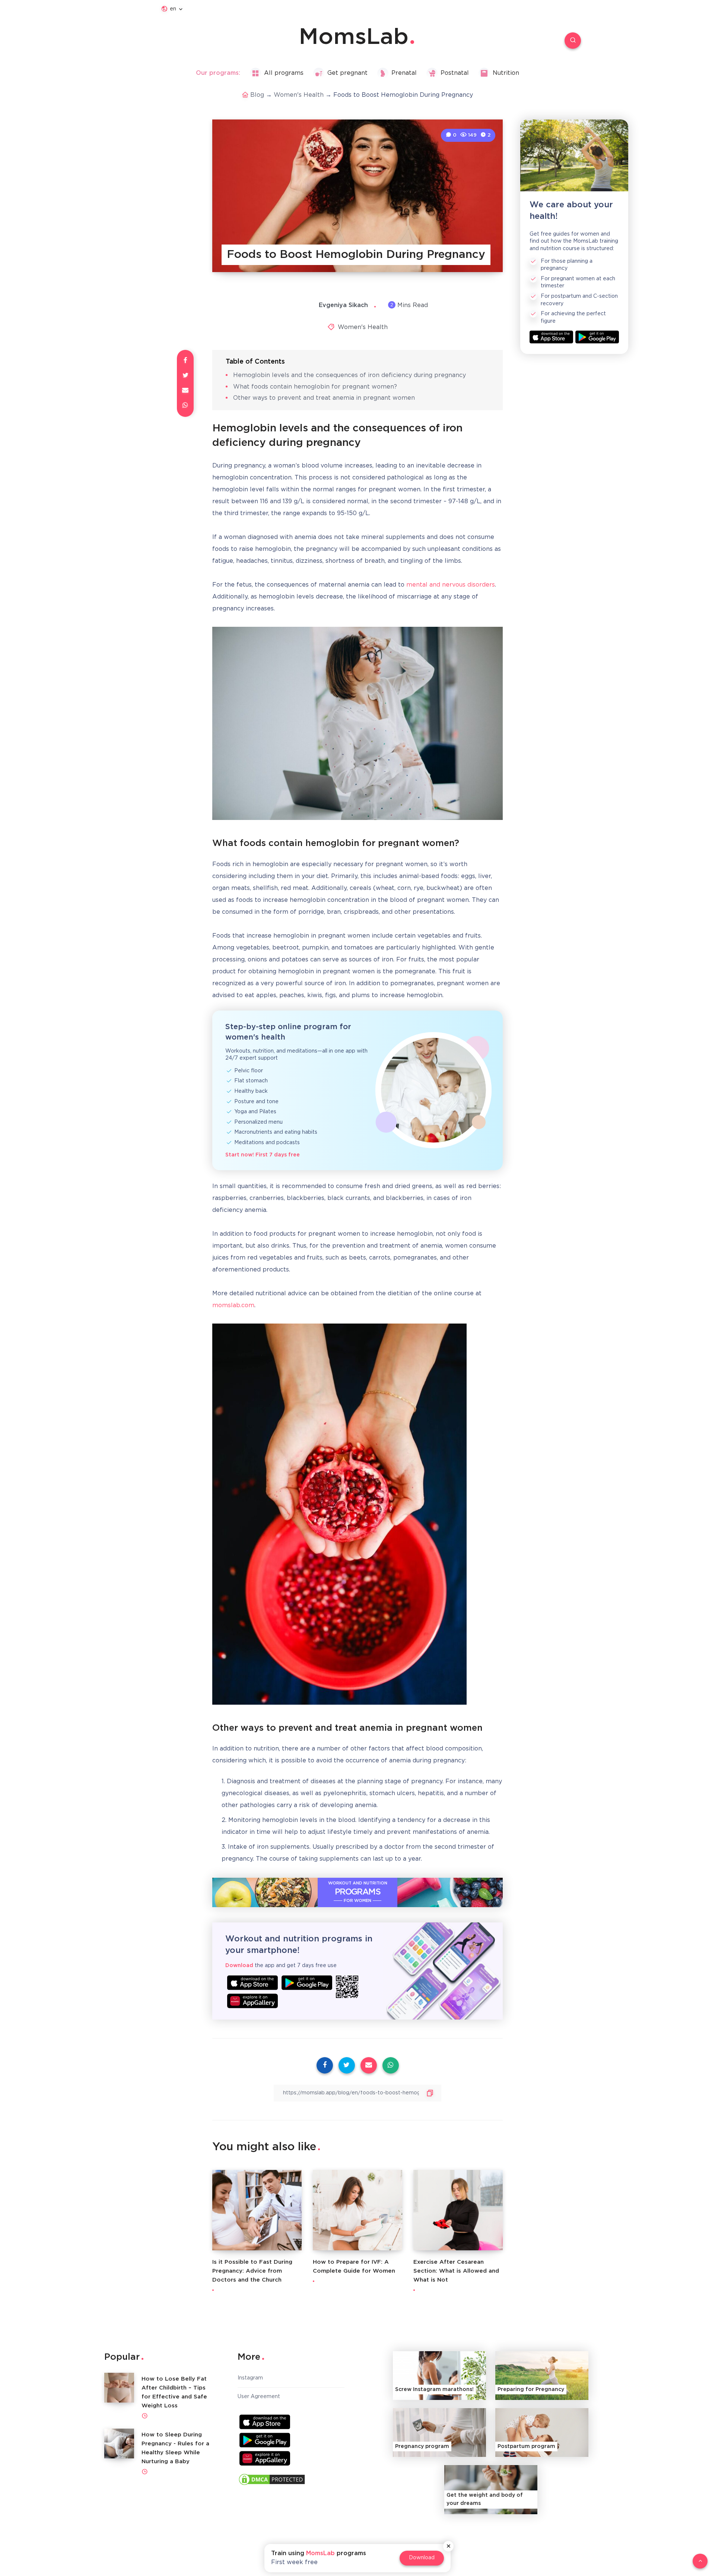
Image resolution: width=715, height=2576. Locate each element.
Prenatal (404, 73)
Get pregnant (347, 73)
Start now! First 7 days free (263, 1155)
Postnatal (455, 73)
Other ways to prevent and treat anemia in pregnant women (324, 398)
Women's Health (299, 95)
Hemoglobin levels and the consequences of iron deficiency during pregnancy (349, 375)
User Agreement (259, 2397)
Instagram (250, 2378)
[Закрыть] (448, 2546)
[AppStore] (252, 1983)
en (173, 9)
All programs (284, 73)
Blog (257, 95)
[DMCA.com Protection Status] (272, 2481)
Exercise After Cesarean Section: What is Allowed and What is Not (456, 2271)
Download (422, 2558)
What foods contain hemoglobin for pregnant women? (315, 387)
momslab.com (233, 1305)
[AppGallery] (252, 2001)
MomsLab (354, 38)
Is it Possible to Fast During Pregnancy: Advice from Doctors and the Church (252, 2271)
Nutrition (506, 73)
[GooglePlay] (307, 1983)
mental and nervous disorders (451, 585)
